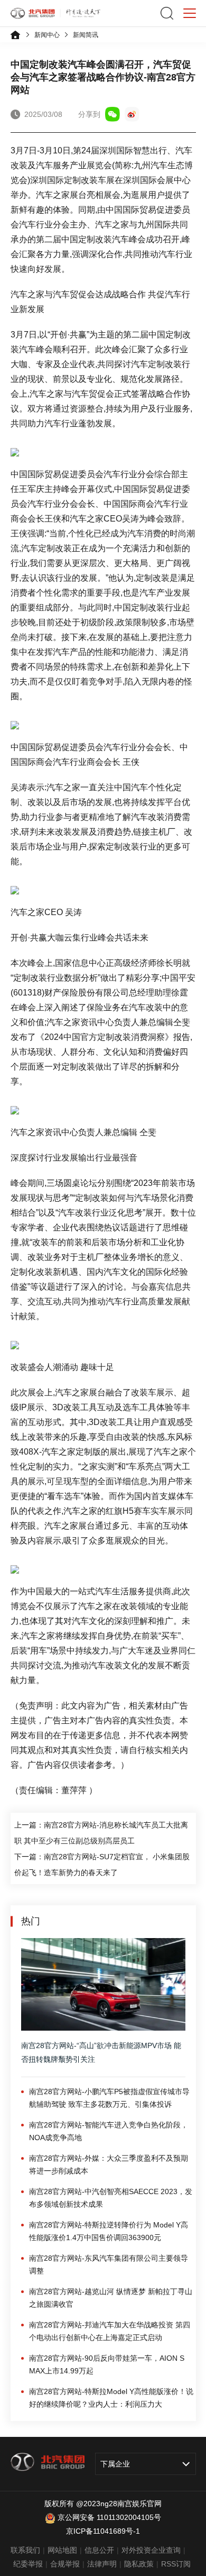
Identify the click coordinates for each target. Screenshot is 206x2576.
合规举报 (65, 2564)
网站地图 (62, 2550)
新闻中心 (47, 35)
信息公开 (99, 2550)
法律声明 (102, 2564)
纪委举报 (28, 2564)
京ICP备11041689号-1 (103, 2531)
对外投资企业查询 (151, 2550)
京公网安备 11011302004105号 (109, 2517)
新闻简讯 (86, 35)
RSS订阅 (176, 2564)
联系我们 (25, 2550)
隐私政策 (139, 2564)
